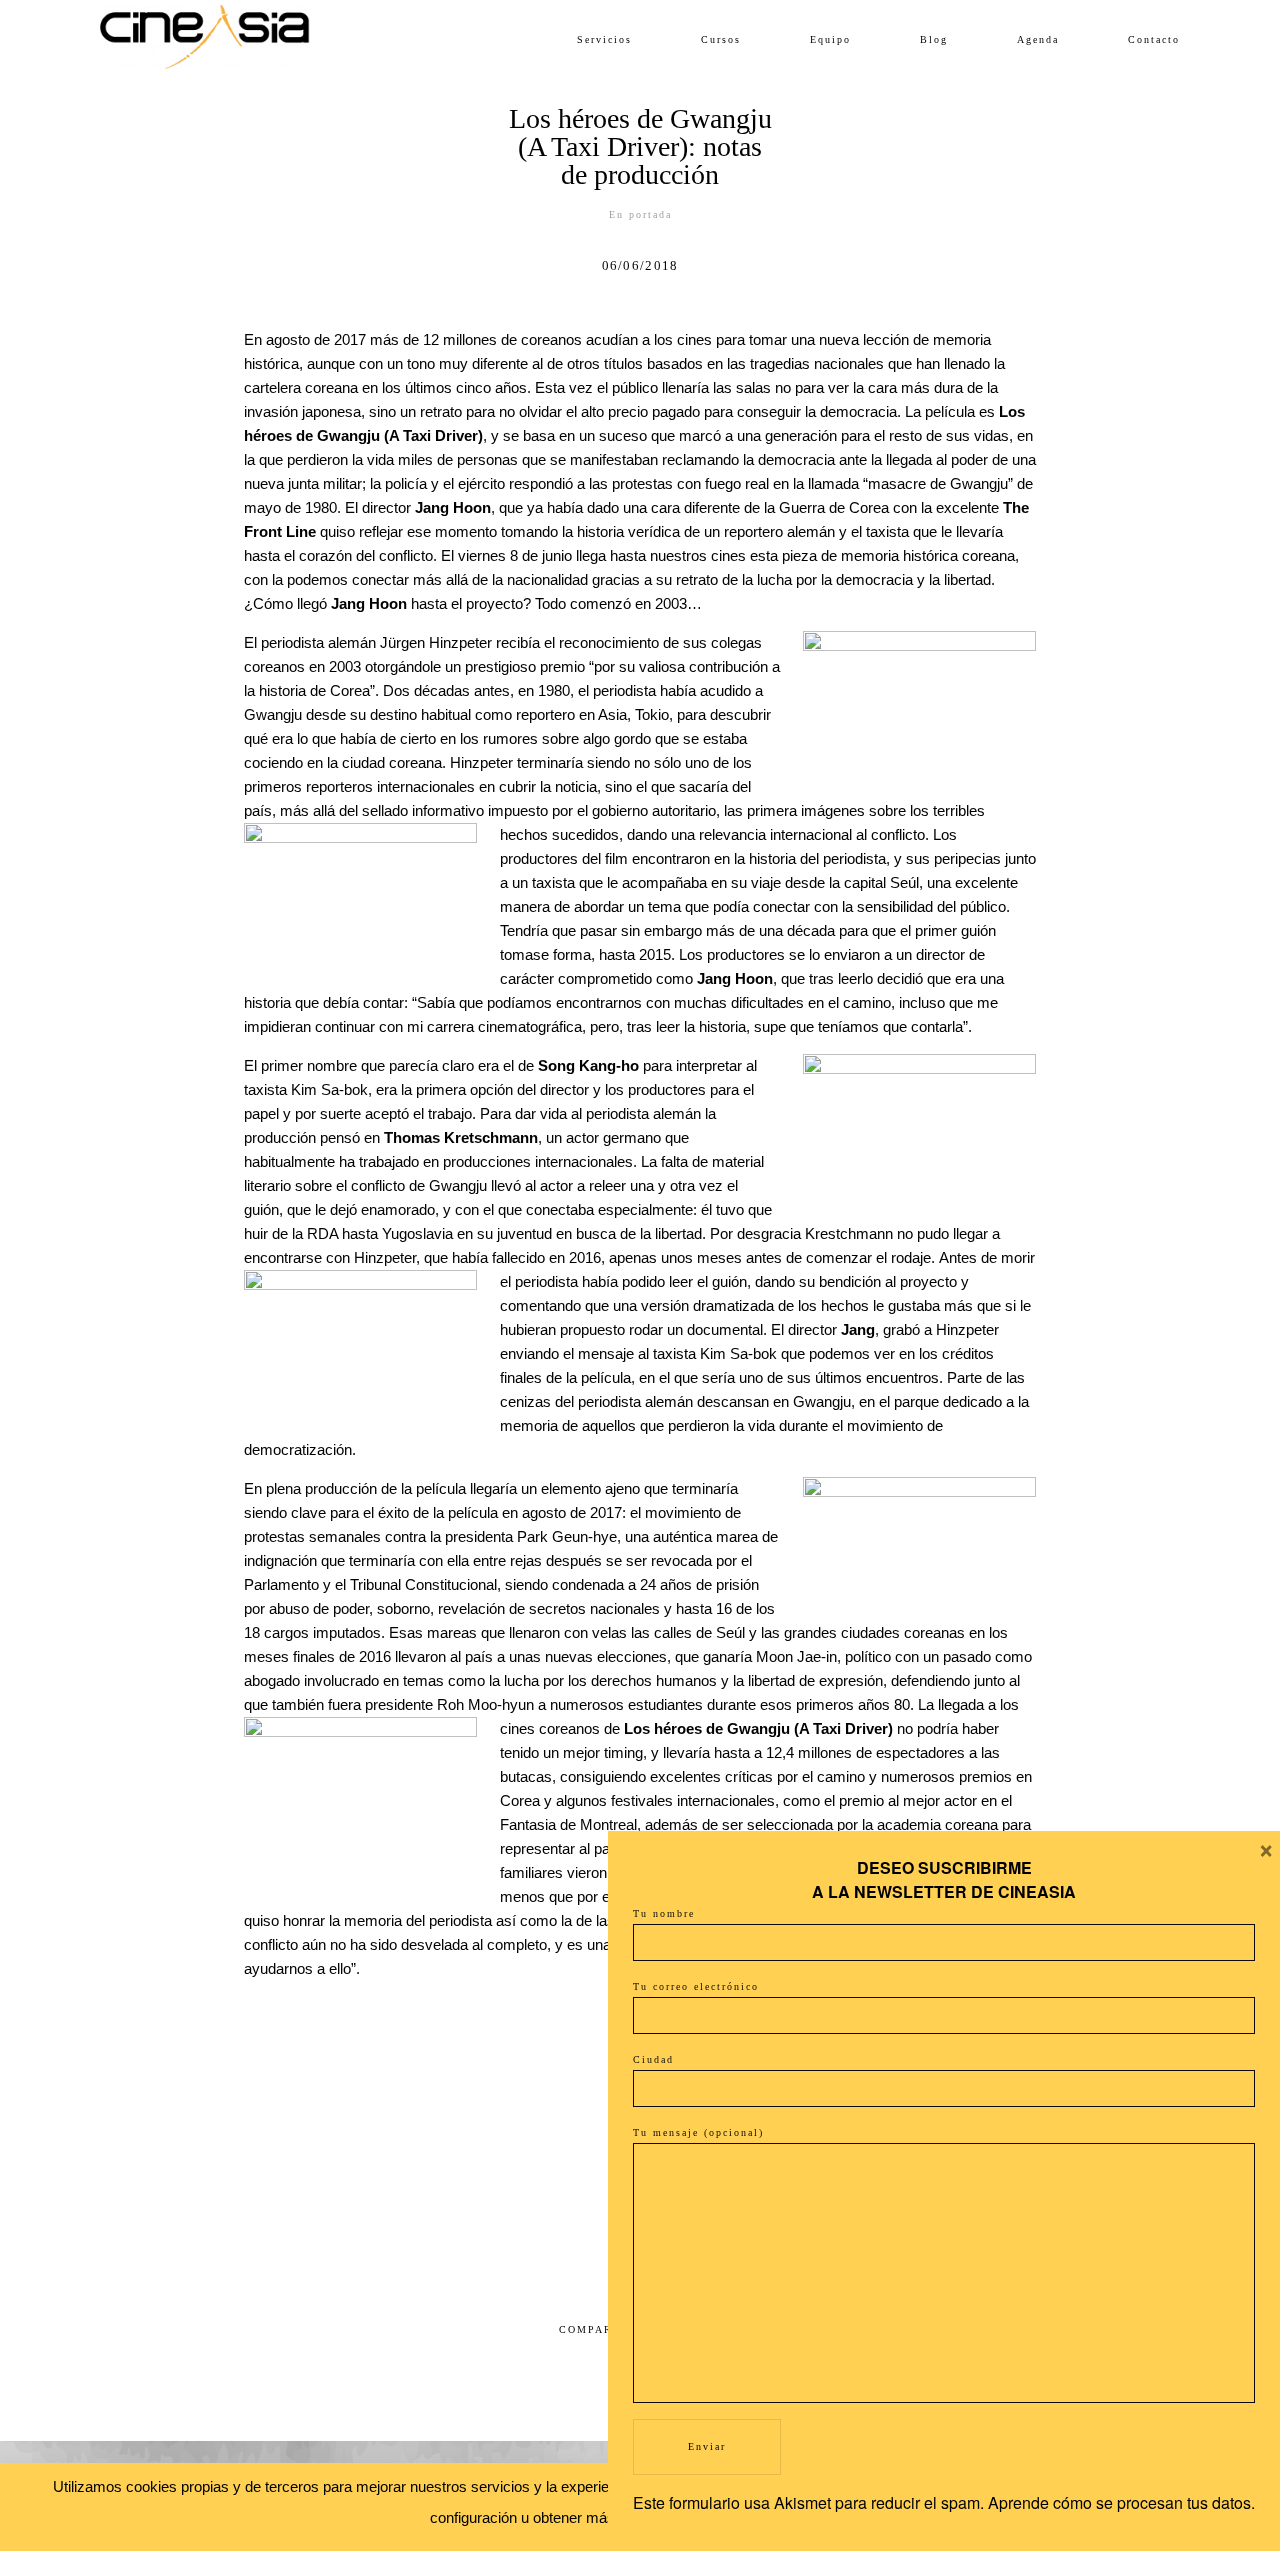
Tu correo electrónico (696, 1986)
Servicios (604, 39)
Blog (934, 39)
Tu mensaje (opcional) (698, 2132)
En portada (640, 214)
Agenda (1038, 39)
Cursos (721, 39)
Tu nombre (664, 1913)
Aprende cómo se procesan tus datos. (1121, 2502)
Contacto (1154, 39)
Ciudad (653, 2059)
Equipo (830, 39)
